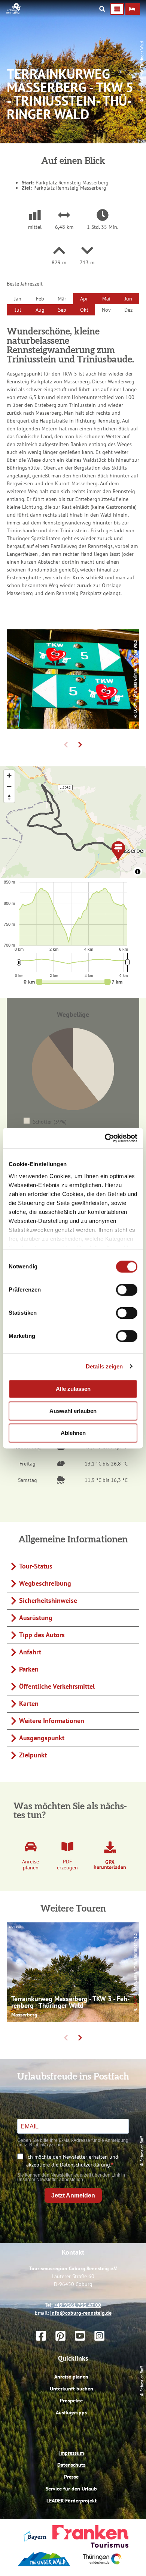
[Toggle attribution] (138, 872)
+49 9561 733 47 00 (77, 2305)
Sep (62, 310)
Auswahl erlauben (73, 1411)
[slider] (73, 982)
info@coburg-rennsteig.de (81, 2313)
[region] (73, 822)
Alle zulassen (73, 1389)
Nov (106, 310)
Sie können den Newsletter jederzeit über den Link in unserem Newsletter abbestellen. (71, 2177)
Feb (40, 299)
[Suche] (102, 9)
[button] (133, 9)
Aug (40, 310)
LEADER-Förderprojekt (72, 2501)
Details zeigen (104, 1366)
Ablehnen (73, 1433)
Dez (128, 310)
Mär (62, 299)
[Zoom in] (9, 775)
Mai (106, 299)
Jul (18, 310)
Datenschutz (71, 2465)
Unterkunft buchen (72, 2389)
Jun (128, 299)
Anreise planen (71, 2377)
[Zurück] (66, 745)
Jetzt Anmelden (73, 2195)
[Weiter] (80, 745)
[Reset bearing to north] (9, 797)
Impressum (72, 2453)
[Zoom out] (9, 786)
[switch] (127, 1290)
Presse (71, 2477)
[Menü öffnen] (117, 9)
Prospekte (71, 2401)
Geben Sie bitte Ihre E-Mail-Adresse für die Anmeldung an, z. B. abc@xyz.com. (73, 2143)
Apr (84, 299)
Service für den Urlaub (71, 2489)
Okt (84, 310)
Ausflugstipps (71, 2413)
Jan (18, 299)
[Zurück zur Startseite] (13, 12)
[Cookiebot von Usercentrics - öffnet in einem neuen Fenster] (105, 1138)
